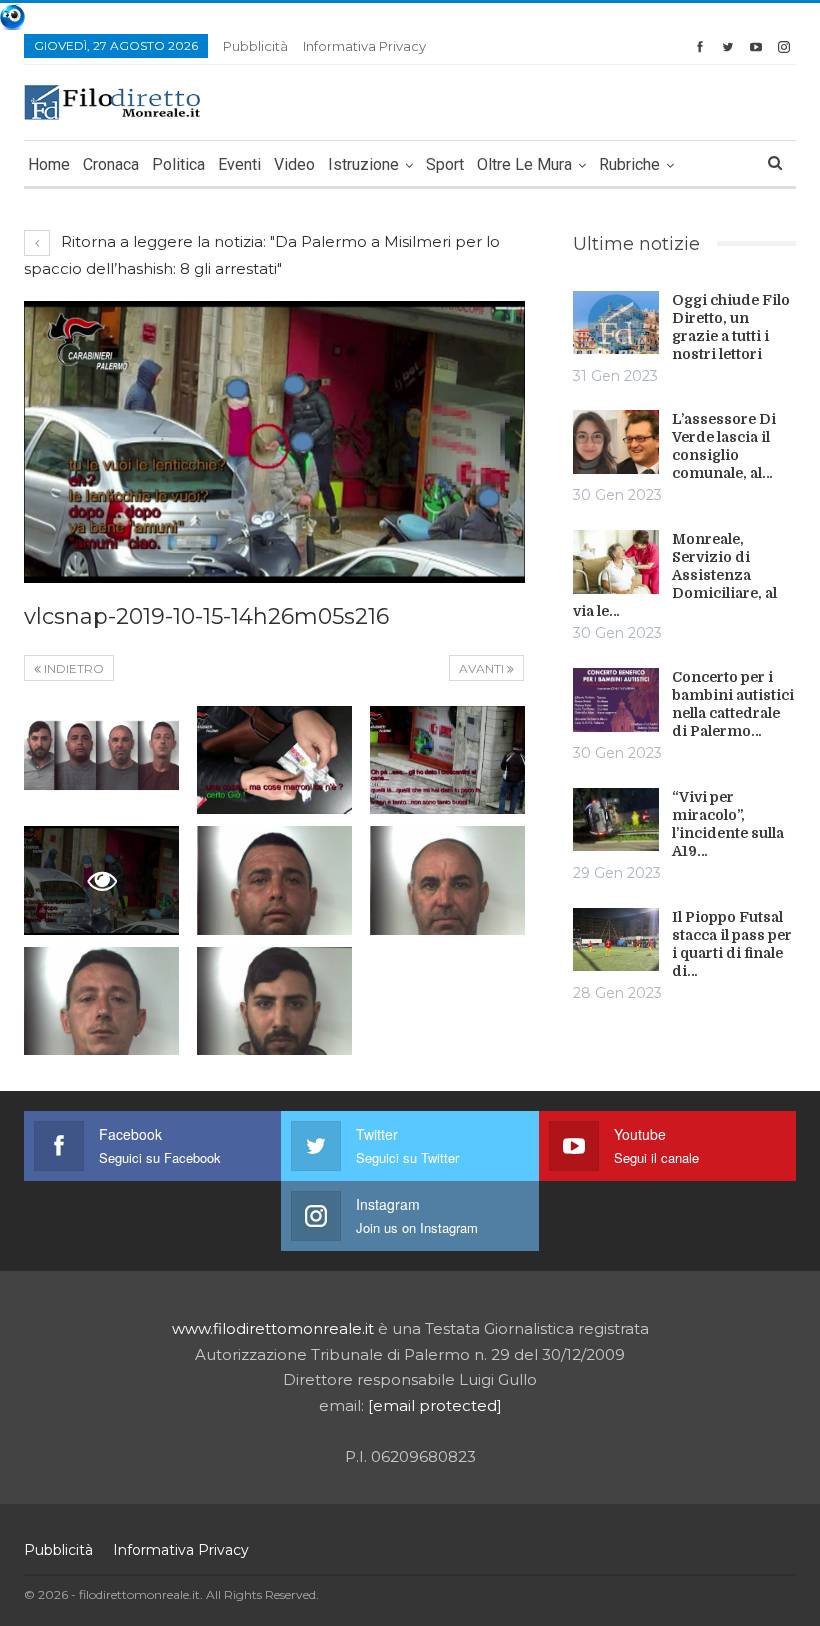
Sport (445, 164)
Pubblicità (255, 46)
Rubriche (629, 164)
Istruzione (363, 164)
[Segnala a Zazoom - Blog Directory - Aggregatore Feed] (12, 15)
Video (294, 164)
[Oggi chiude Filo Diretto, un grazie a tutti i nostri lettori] (616, 323)
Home (49, 164)
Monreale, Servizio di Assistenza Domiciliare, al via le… (675, 575)
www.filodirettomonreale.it (273, 1328)
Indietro (72, 668)
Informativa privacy (364, 46)
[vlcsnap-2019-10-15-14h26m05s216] (101, 760)
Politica (178, 164)
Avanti (483, 668)
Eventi (239, 164)
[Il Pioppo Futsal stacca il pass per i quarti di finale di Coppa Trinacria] (616, 940)
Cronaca (111, 164)
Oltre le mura (524, 164)
